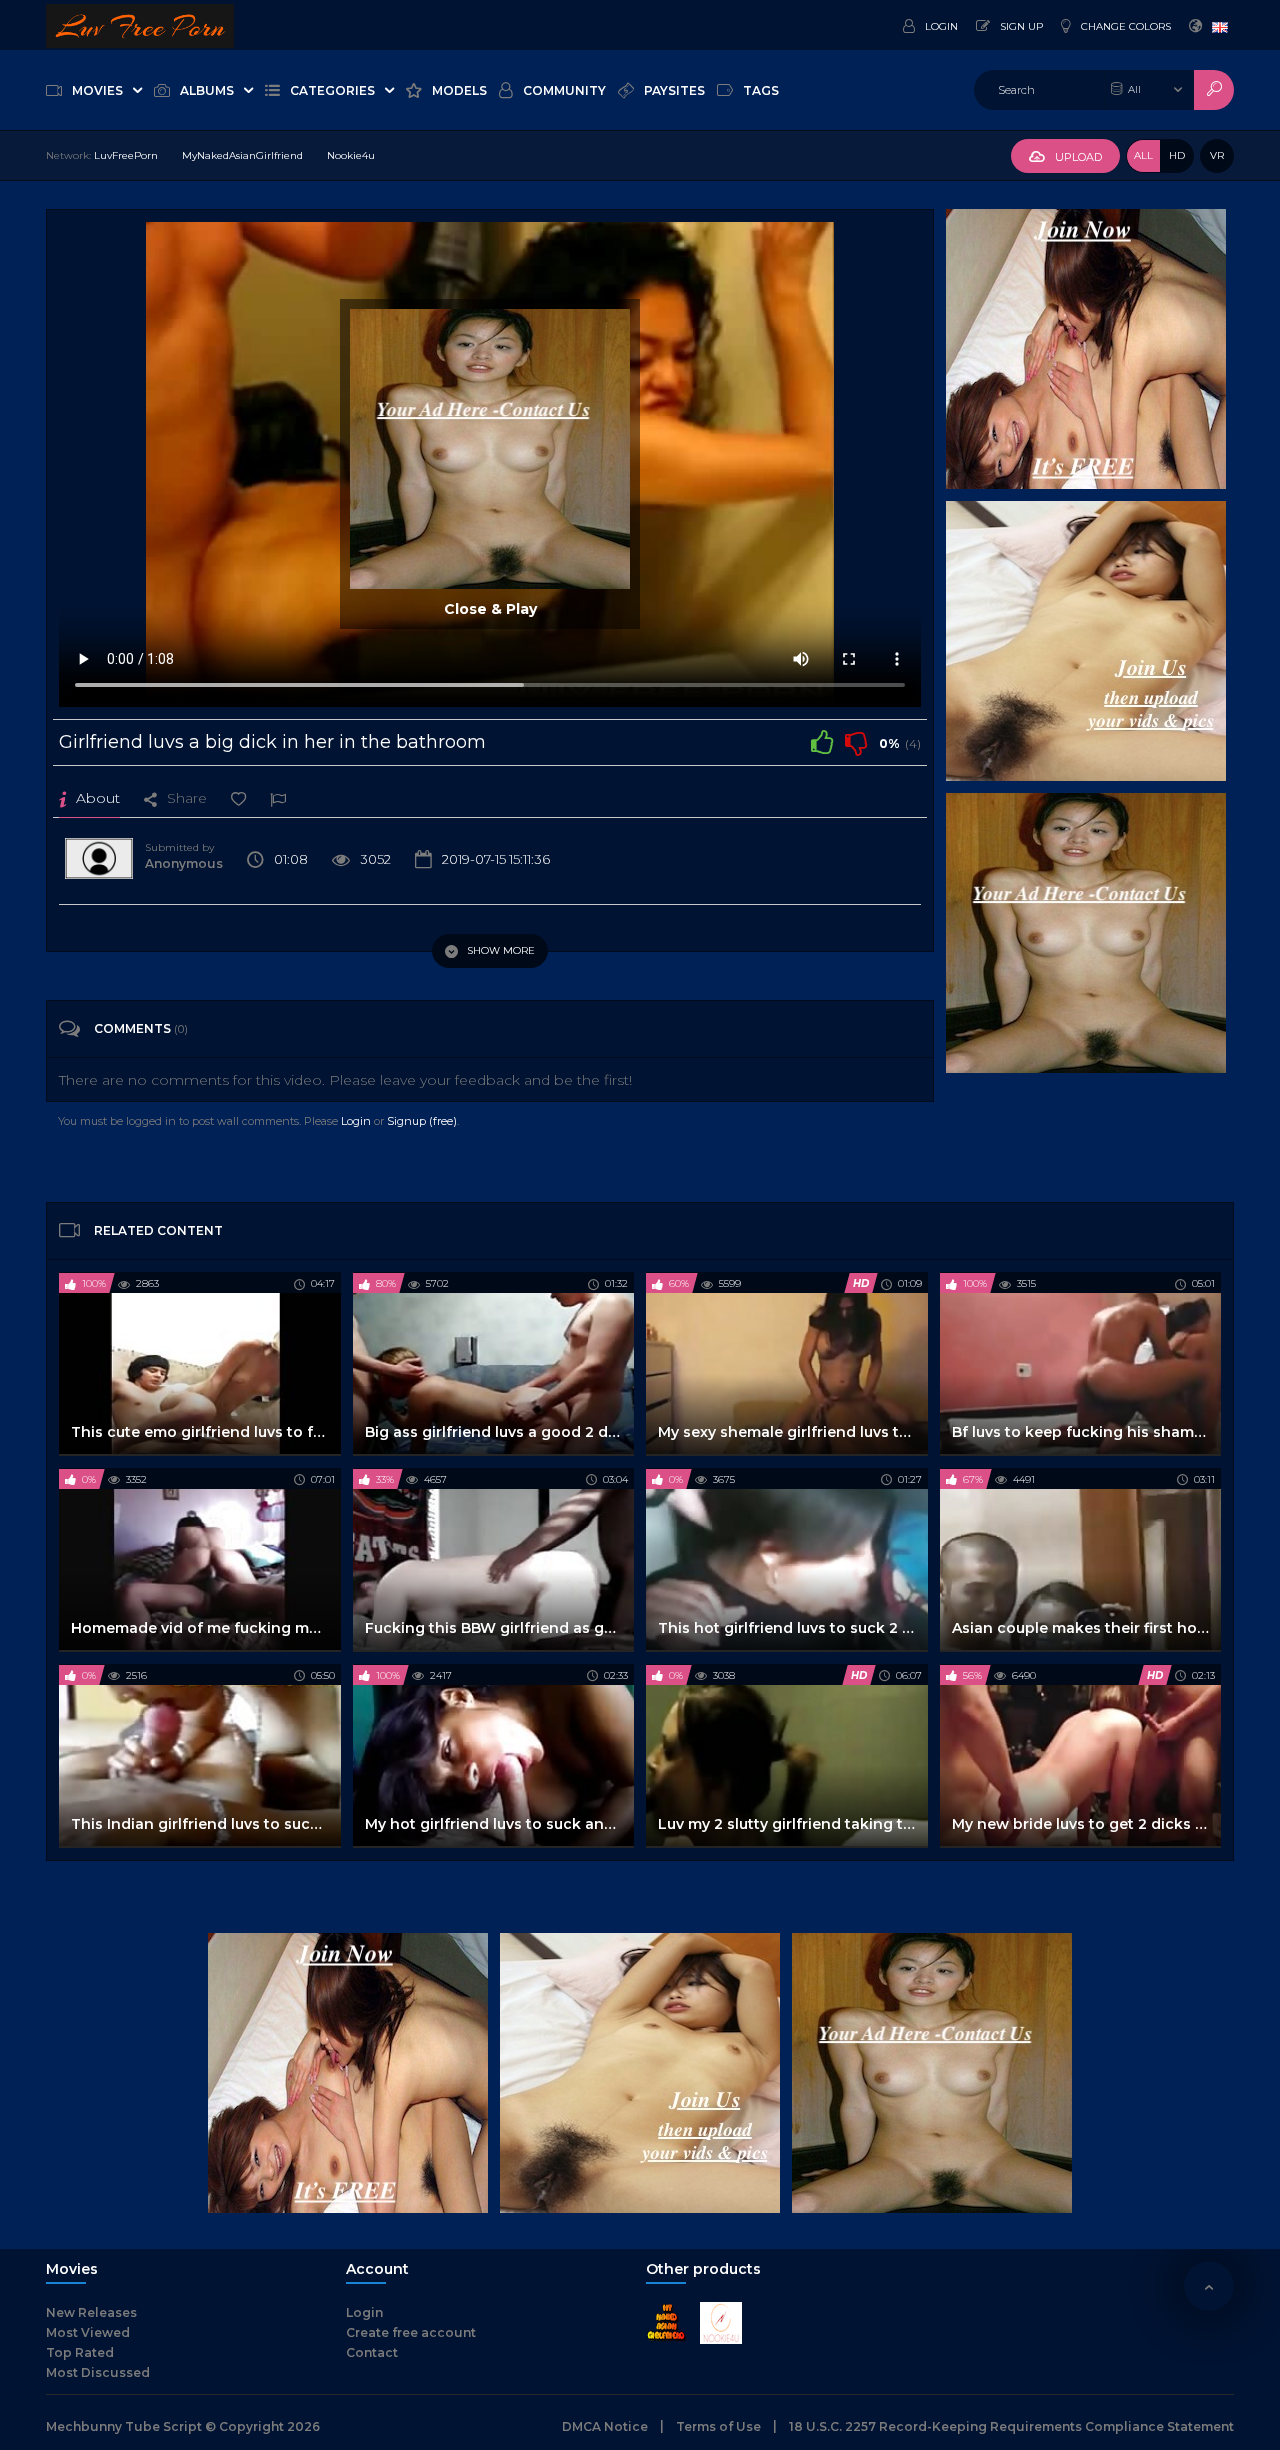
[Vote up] (822, 742)
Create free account (411, 2332)
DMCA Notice (605, 2426)
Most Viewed (88, 2332)
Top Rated (80, 2352)
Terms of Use (718, 2426)
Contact (372, 2352)
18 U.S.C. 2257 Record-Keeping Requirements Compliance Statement (1011, 2426)
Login (356, 1121)
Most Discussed (98, 2372)
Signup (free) (422, 1121)
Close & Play (490, 609)
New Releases (91, 2312)
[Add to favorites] (238, 798)
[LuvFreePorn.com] (140, 25)
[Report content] (278, 798)
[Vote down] (856, 742)
